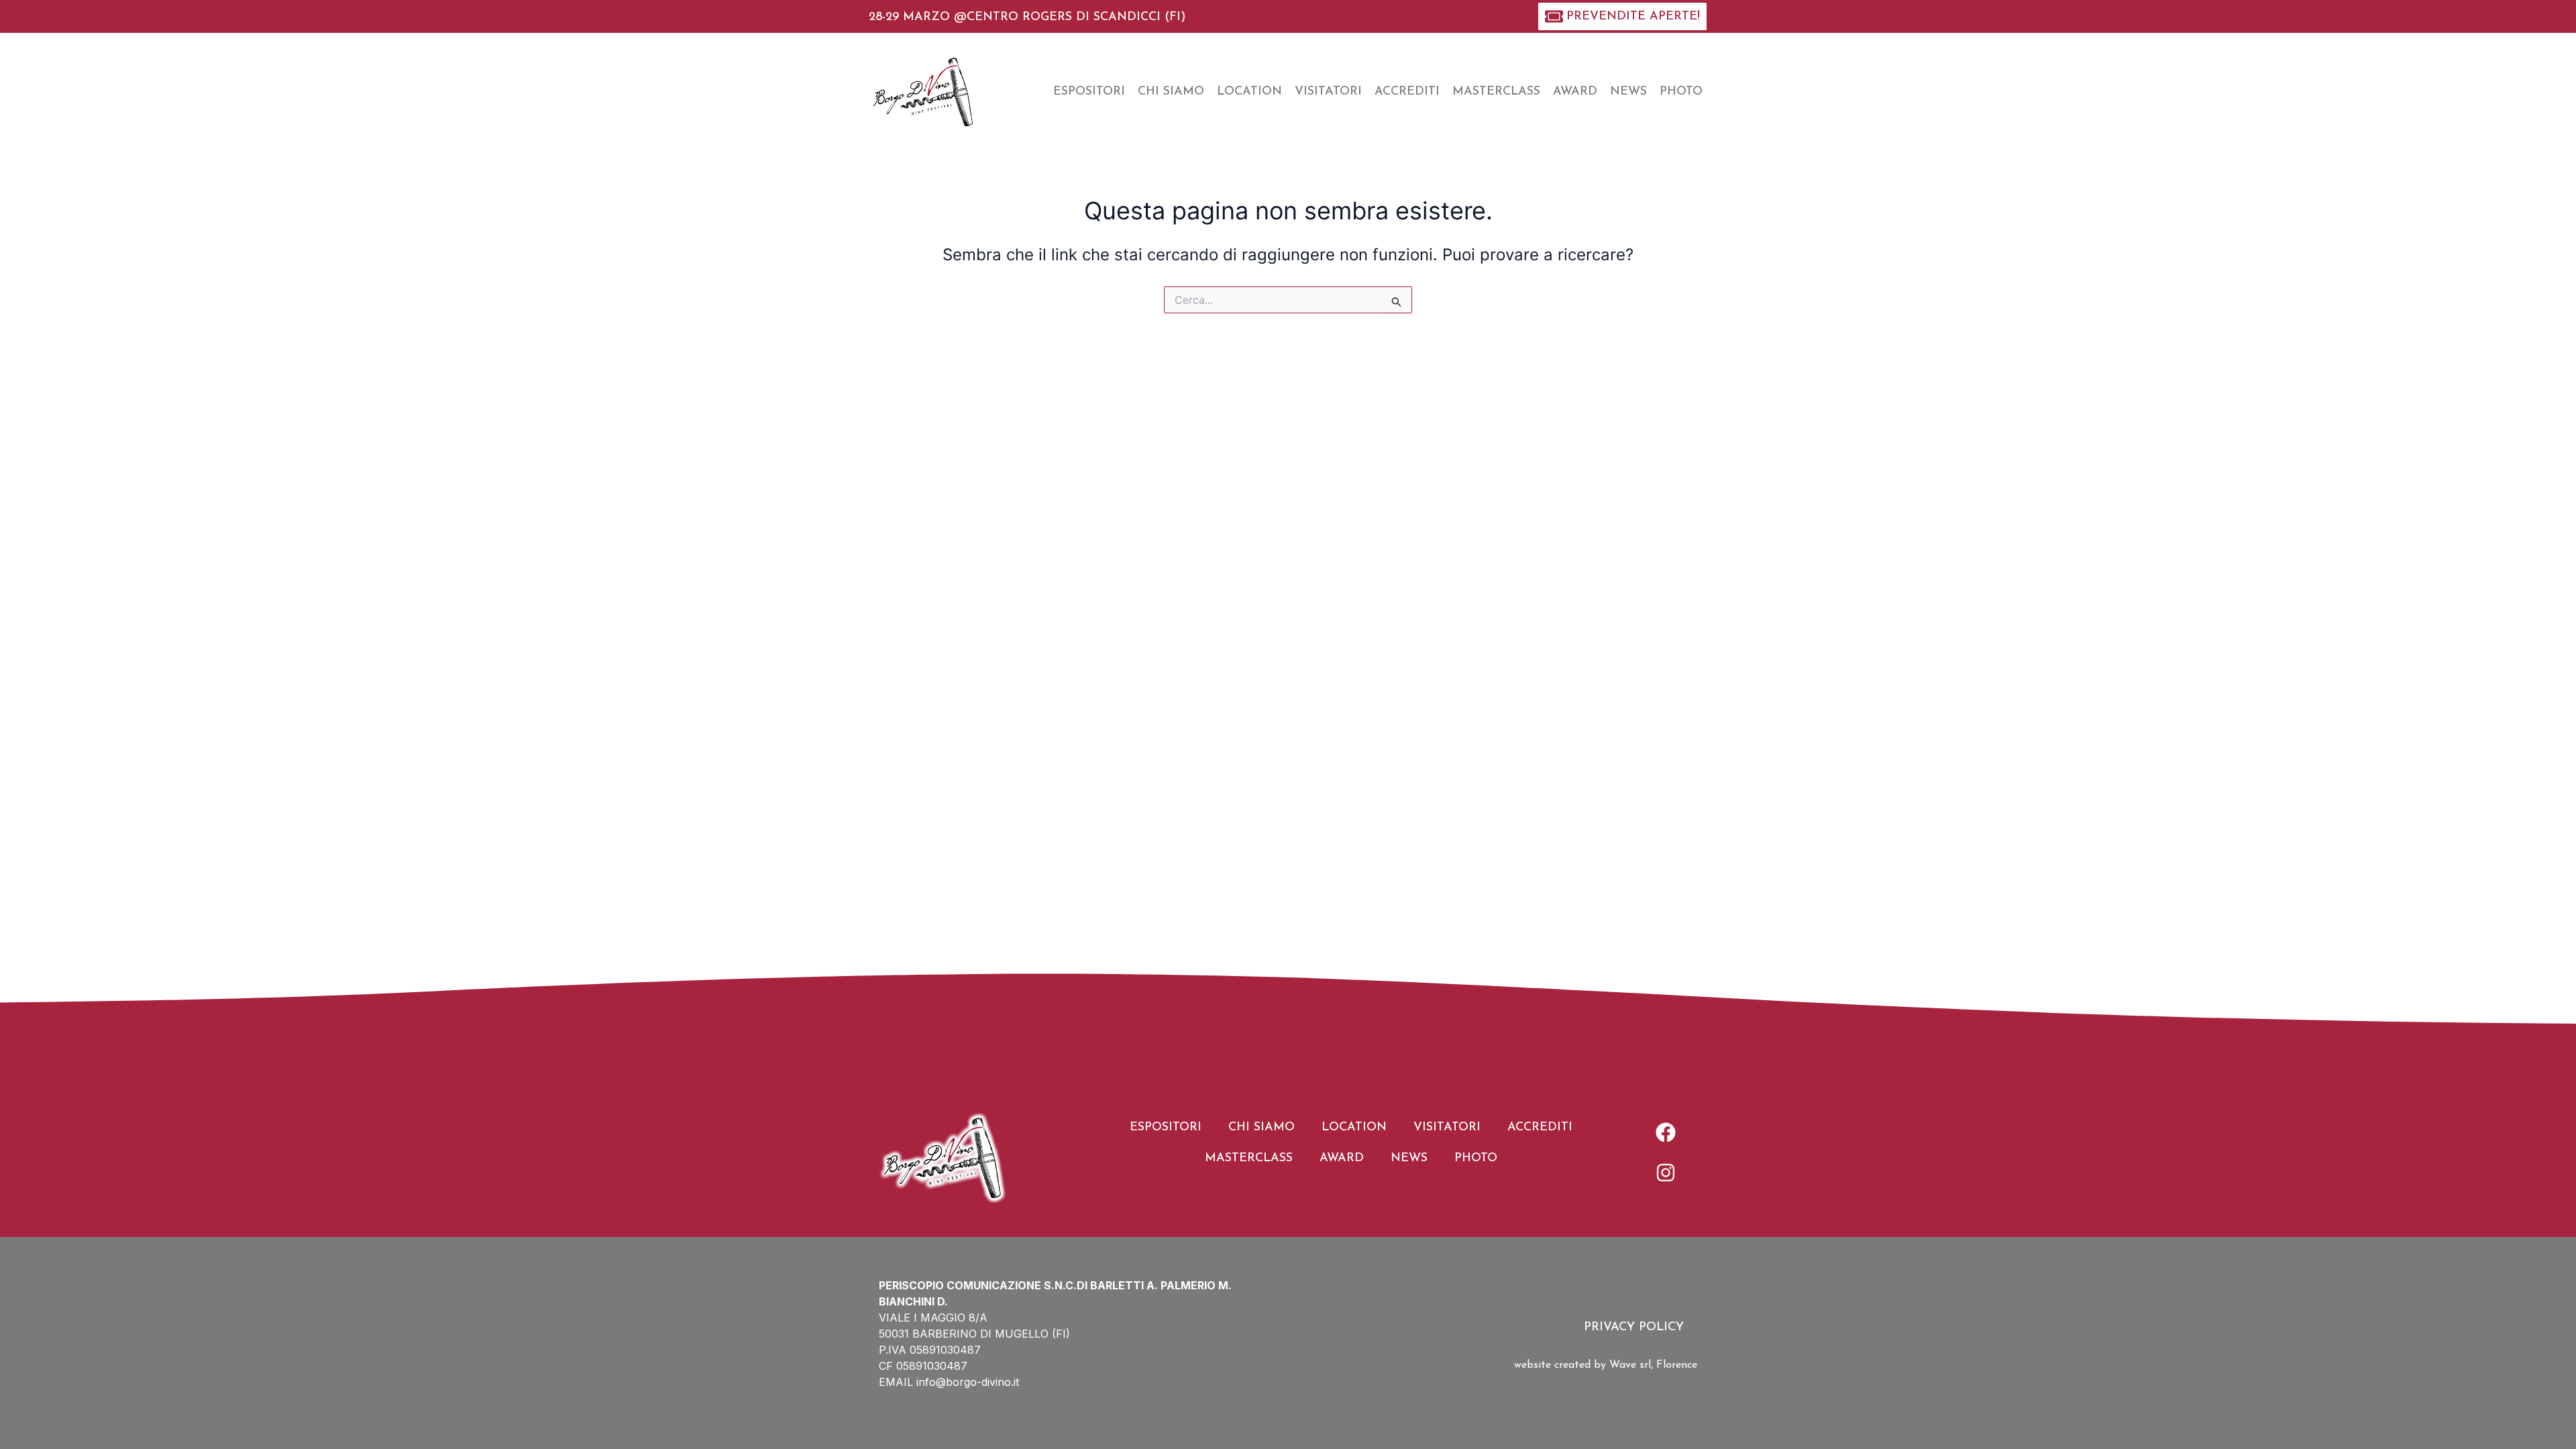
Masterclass (1496, 92)
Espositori (1089, 92)
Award (1575, 92)
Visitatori (1328, 92)
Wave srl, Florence (1653, 1365)
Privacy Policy (1634, 1328)
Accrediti (1407, 92)
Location (1249, 92)
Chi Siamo (1171, 92)
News (1628, 92)
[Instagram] (1666, 1173)
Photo (1681, 92)
